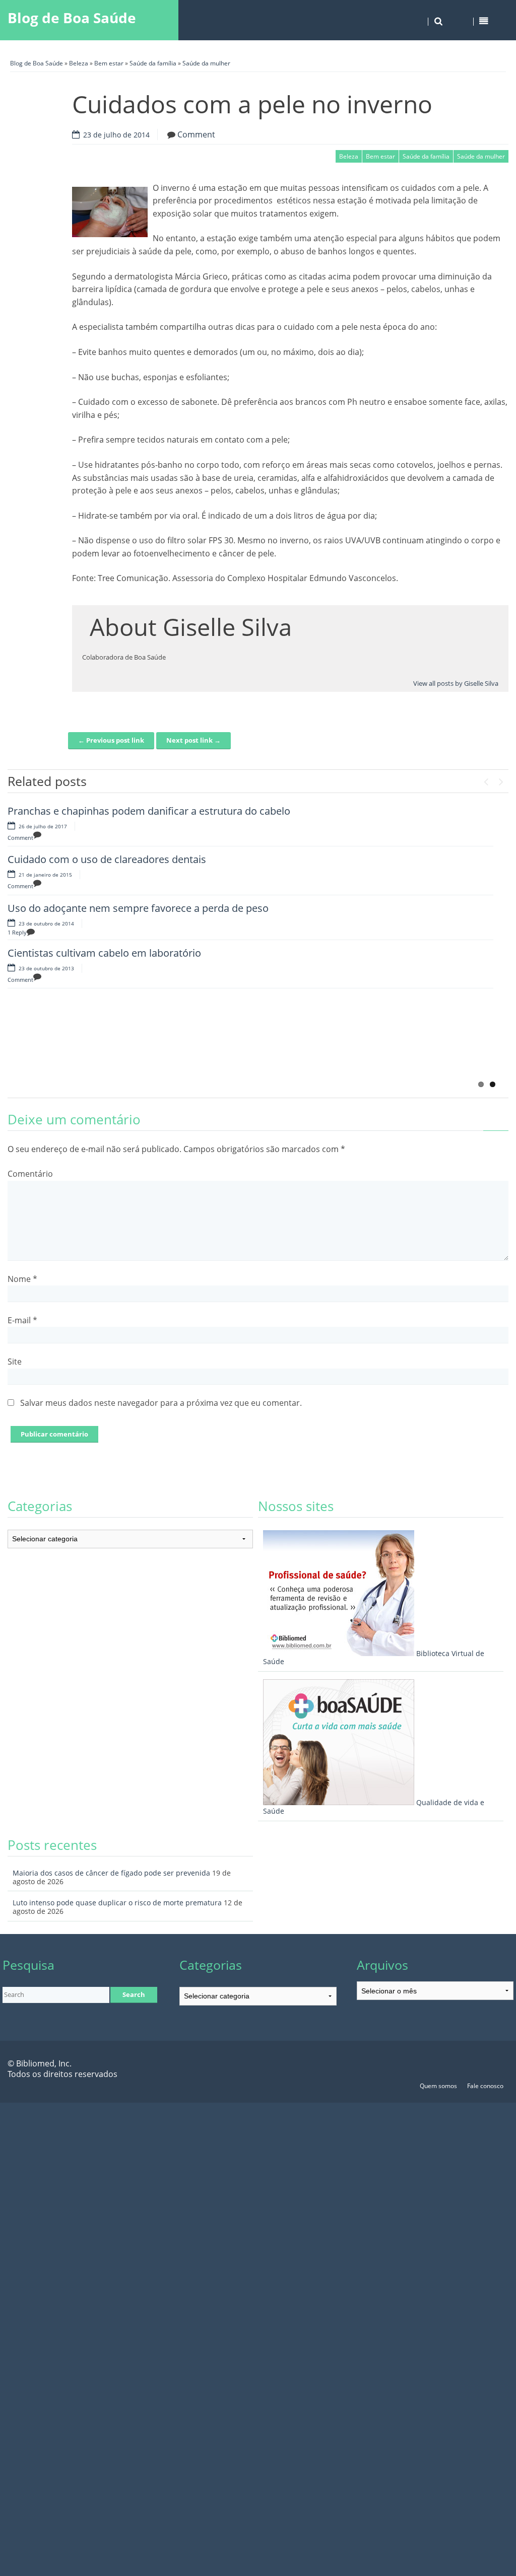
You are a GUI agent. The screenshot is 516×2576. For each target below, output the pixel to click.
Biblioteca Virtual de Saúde (374, 1658)
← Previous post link (111, 740)
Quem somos (438, 2086)
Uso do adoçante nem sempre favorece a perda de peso (138, 908)
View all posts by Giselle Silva (456, 683)
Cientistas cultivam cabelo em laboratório (104, 953)
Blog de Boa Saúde (72, 18)
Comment (196, 134)
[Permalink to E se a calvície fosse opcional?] (58, 1047)
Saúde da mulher (206, 63)
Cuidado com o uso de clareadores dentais (107, 859)
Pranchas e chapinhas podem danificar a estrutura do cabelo (149, 811)
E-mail (22, 1320)
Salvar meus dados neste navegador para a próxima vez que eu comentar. (161, 1403)
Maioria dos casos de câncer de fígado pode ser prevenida (111, 1873)
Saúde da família (153, 63)
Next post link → (193, 740)
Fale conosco (485, 2086)
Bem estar (109, 63)
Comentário (30, 1174)
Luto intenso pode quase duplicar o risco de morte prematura (117, 1903)
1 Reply (17, 932)
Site (15, 1362)
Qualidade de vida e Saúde (374, 1807)
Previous (486, 779)
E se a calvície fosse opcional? (177, 1022)
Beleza (79, 63)
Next (501, 779)
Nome (22, 1279)
